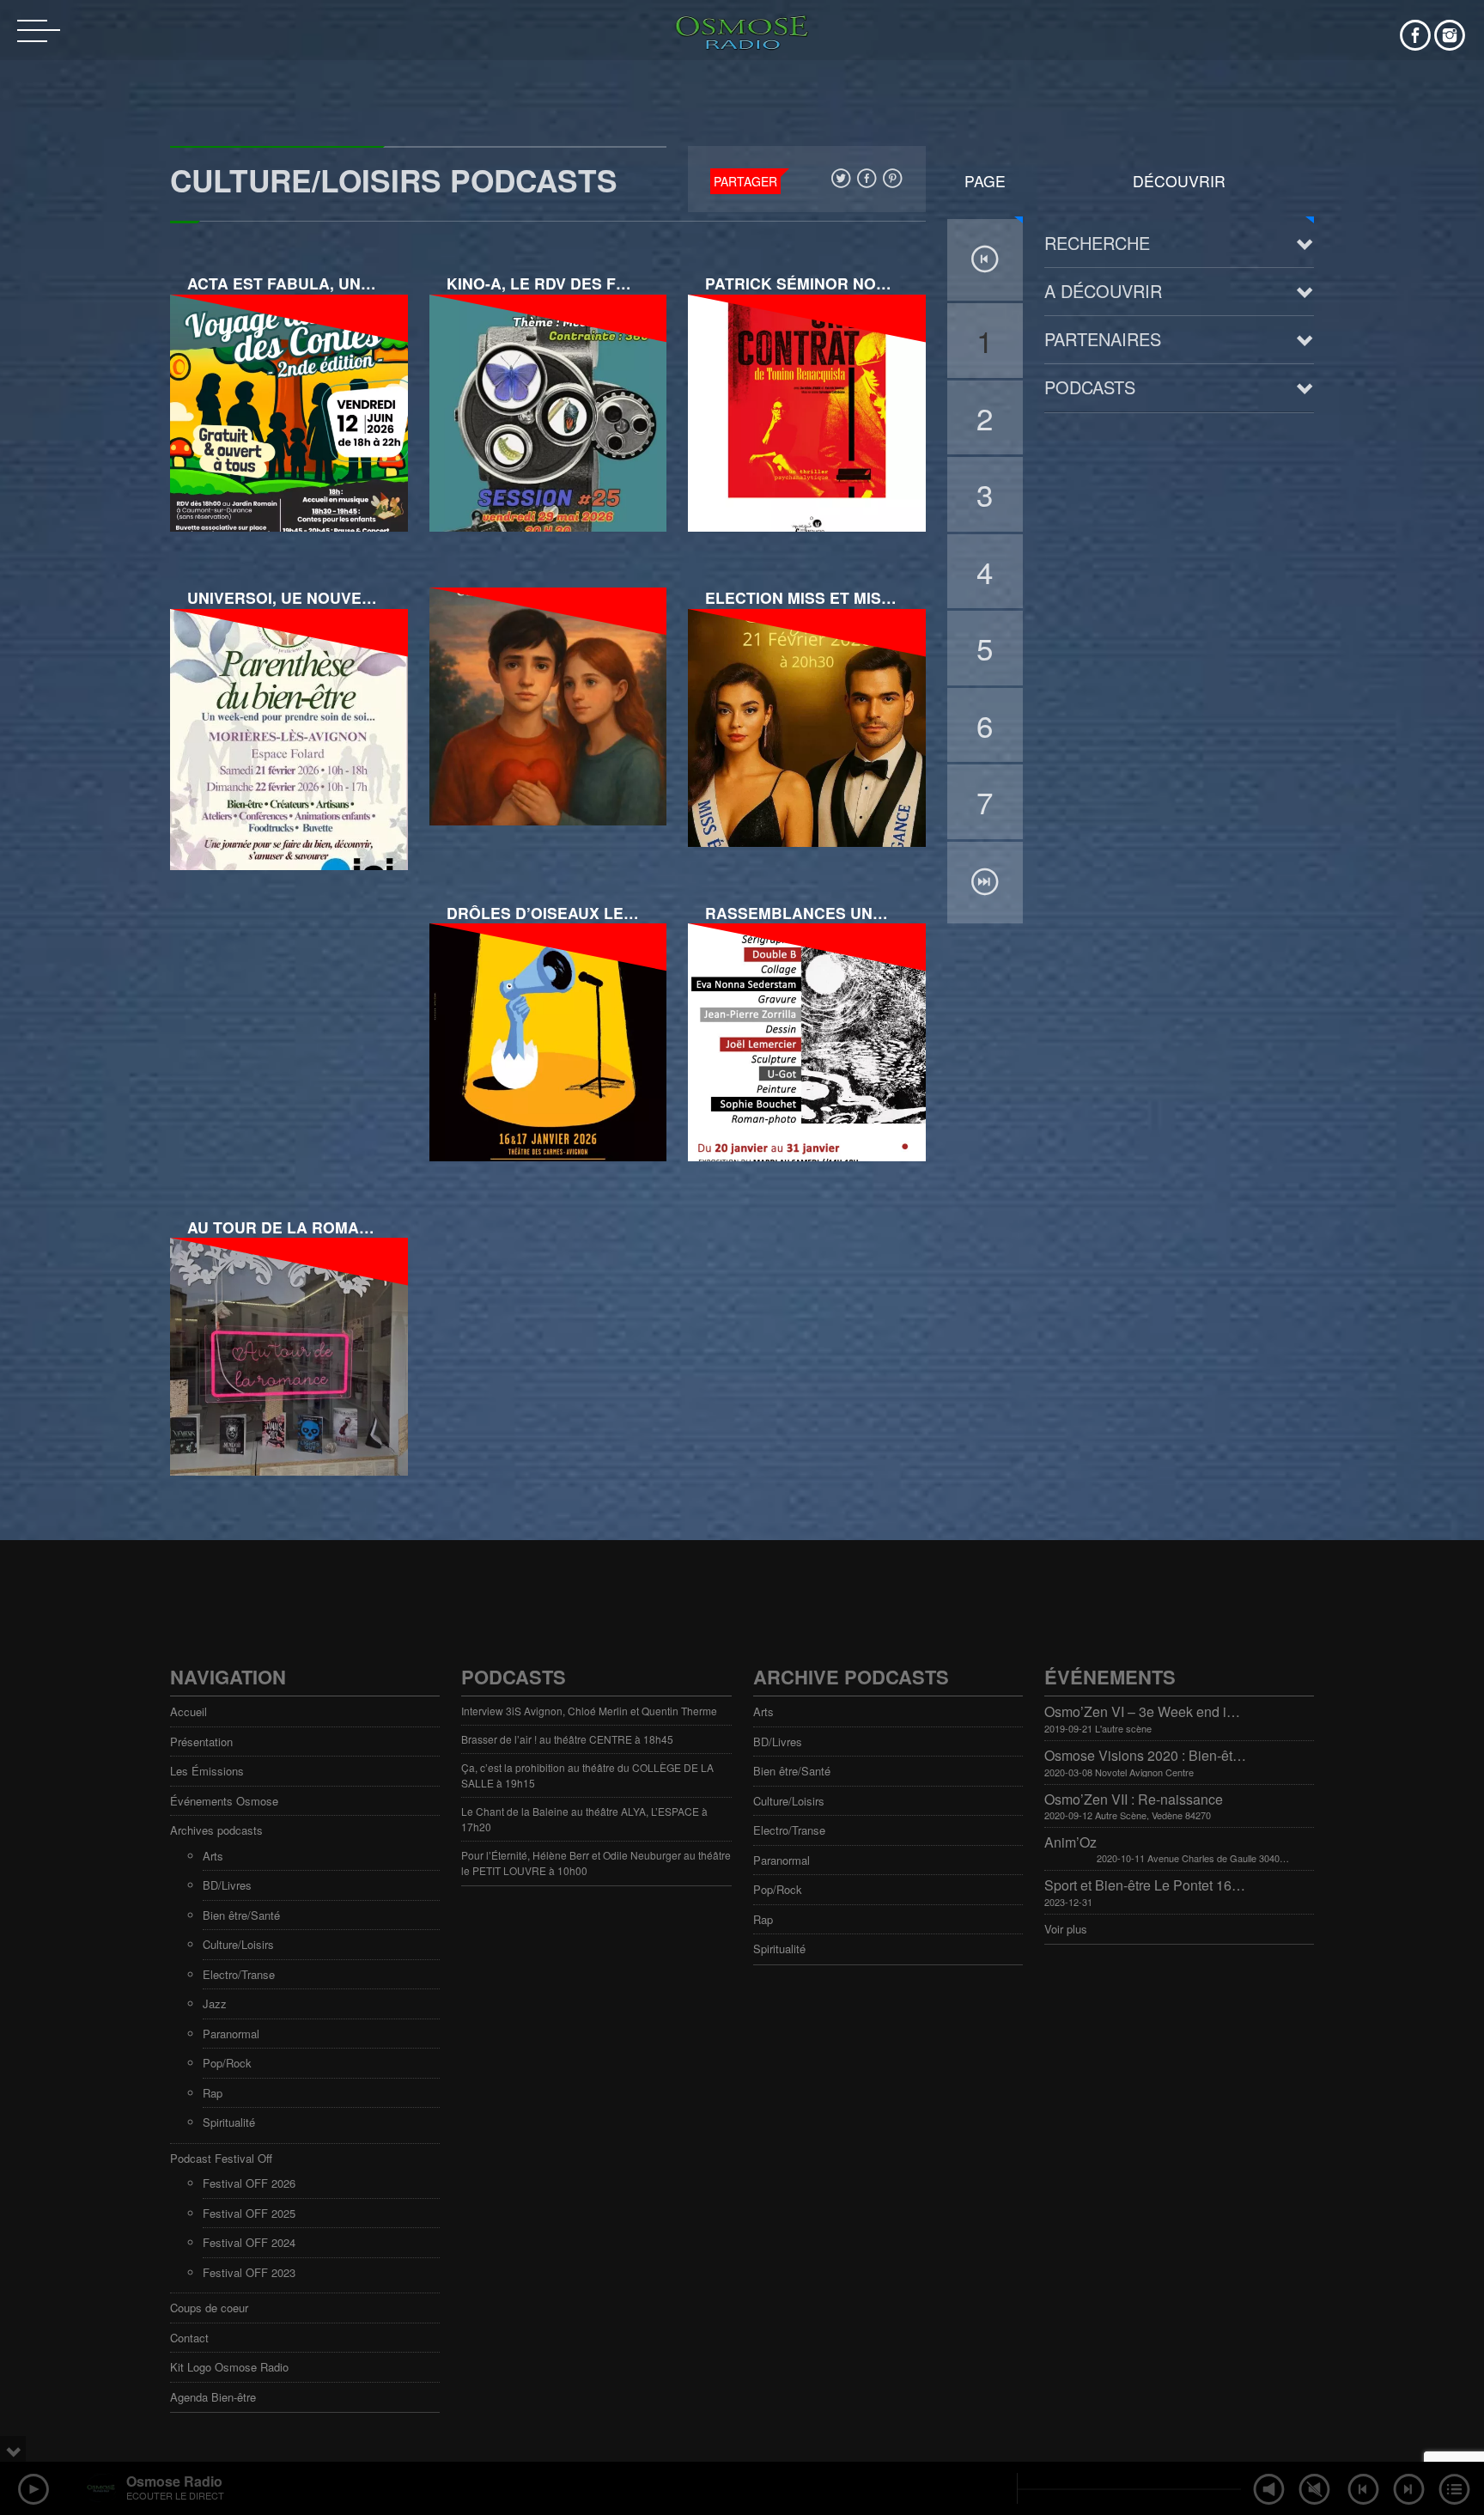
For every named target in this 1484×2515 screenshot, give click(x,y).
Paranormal (231, 2034)
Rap (213, 2093)
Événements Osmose (224, 1801)
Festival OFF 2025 (249, 2213)
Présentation (201, 1742)
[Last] (985, 883)
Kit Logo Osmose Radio (229, 2367)
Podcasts (1090, 387)
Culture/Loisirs (238, 1944)
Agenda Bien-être (213, 2397)
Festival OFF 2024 (249, 2242)
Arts (213, 1856)
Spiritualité (229, 2122)
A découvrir (1103, 291)
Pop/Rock (227, 2063)
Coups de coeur (209, 2308)
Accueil (189, 1711)
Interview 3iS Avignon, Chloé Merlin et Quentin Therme (589, 1711)
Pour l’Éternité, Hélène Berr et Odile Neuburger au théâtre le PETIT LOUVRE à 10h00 (596, 1863)
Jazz (215, 2003)
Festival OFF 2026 (249, 2183)
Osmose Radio (174, 2481)
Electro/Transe (239, 1974)
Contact (189, 2338)
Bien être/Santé (241, 1915)
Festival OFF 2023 (249, 2272)
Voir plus (1066, 1929)
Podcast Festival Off (221, 2158)
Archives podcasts (216, 1830)
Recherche (1097, 243)
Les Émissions (207, 1771)
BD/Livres (227, 1885)
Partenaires (1103, 339)
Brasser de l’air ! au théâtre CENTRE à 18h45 (567, 1739)
